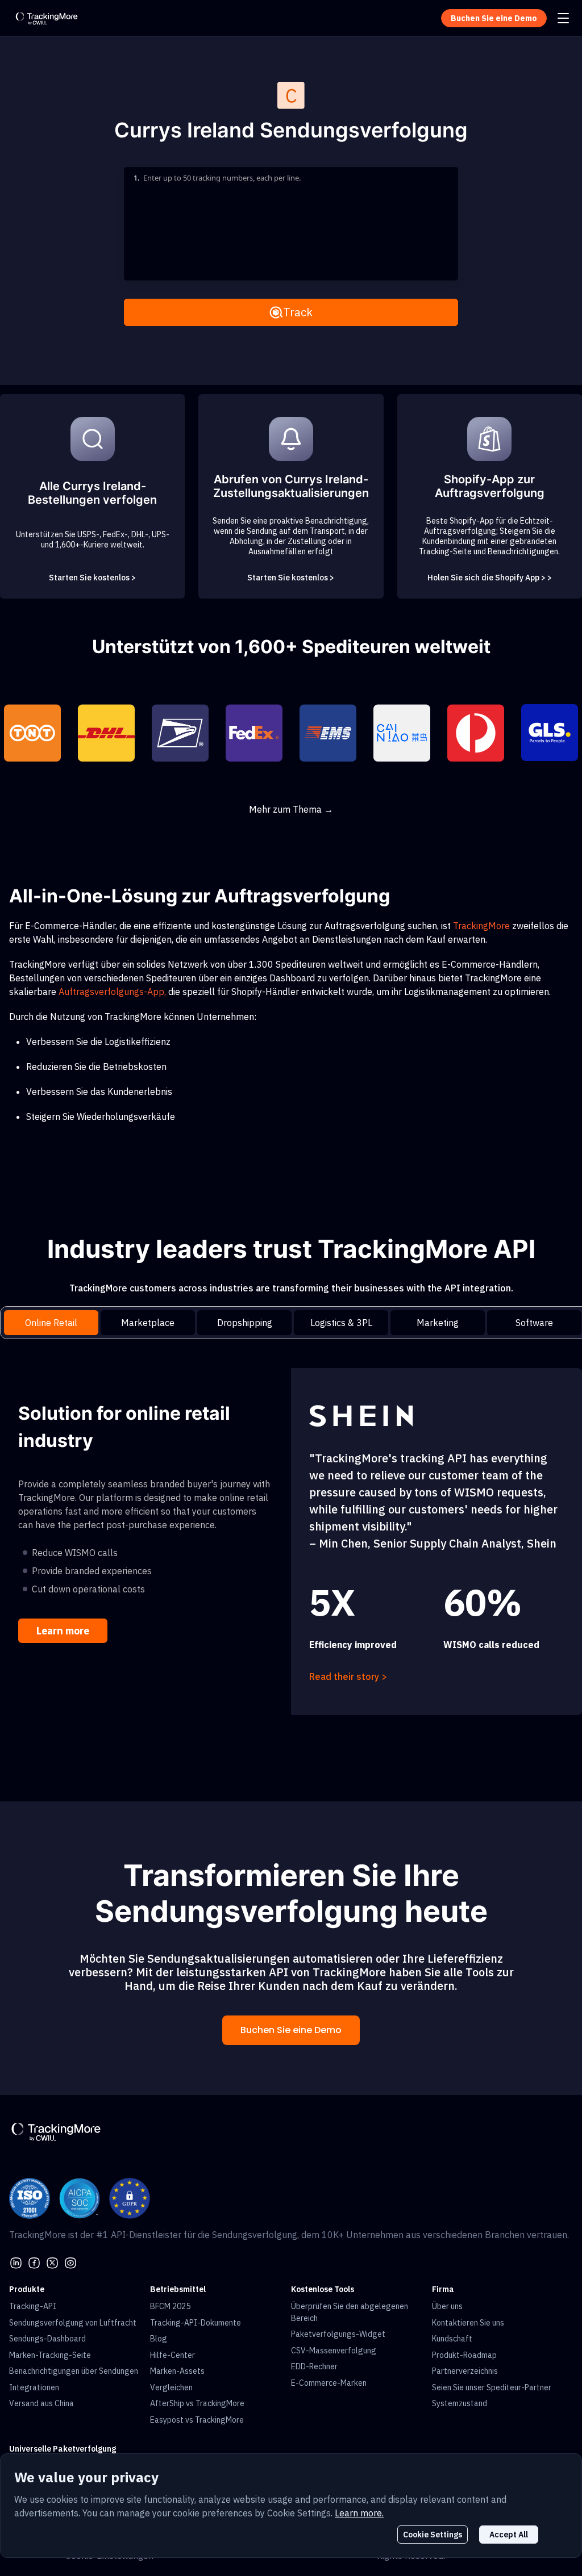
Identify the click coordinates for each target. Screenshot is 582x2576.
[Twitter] (52, 2262)
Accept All (509, 2535)
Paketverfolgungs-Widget (338, 2334)
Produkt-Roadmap (464, 2355)
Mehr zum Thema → (291, 809)
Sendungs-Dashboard (47, 2339)
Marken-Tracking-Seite (50, 2355)
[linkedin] (16, 2262)
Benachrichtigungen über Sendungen (74, 2371)
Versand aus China (41, 2403)
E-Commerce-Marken (329, 2383)
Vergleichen (171, 2387)
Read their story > (348, 1676)
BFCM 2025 (170, 2306)
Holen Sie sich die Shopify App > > (490, 578)
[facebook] (34, 2262)
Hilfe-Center (172, 2355)
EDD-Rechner (314, 2366)
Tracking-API (33, 2306)
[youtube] (70, 2262)
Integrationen (34, 2387)
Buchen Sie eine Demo (291, 2030)
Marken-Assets (177, 2371)
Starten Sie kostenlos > (92, 578)
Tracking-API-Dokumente (196, 2323)
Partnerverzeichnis (465, 2371)
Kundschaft (452, 2339)
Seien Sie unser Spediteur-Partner (492, 2387)
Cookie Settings (433, 2535)
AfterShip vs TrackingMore (197, 2403)
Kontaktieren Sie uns (468, 2323)
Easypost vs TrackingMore (197, 2420)
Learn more (63, 1631)
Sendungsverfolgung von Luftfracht (73, 2323)
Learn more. (359, 2513)
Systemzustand (460, 2403)
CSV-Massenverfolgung (334, 2351)
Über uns (447, 2306)
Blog (159, 2339)
